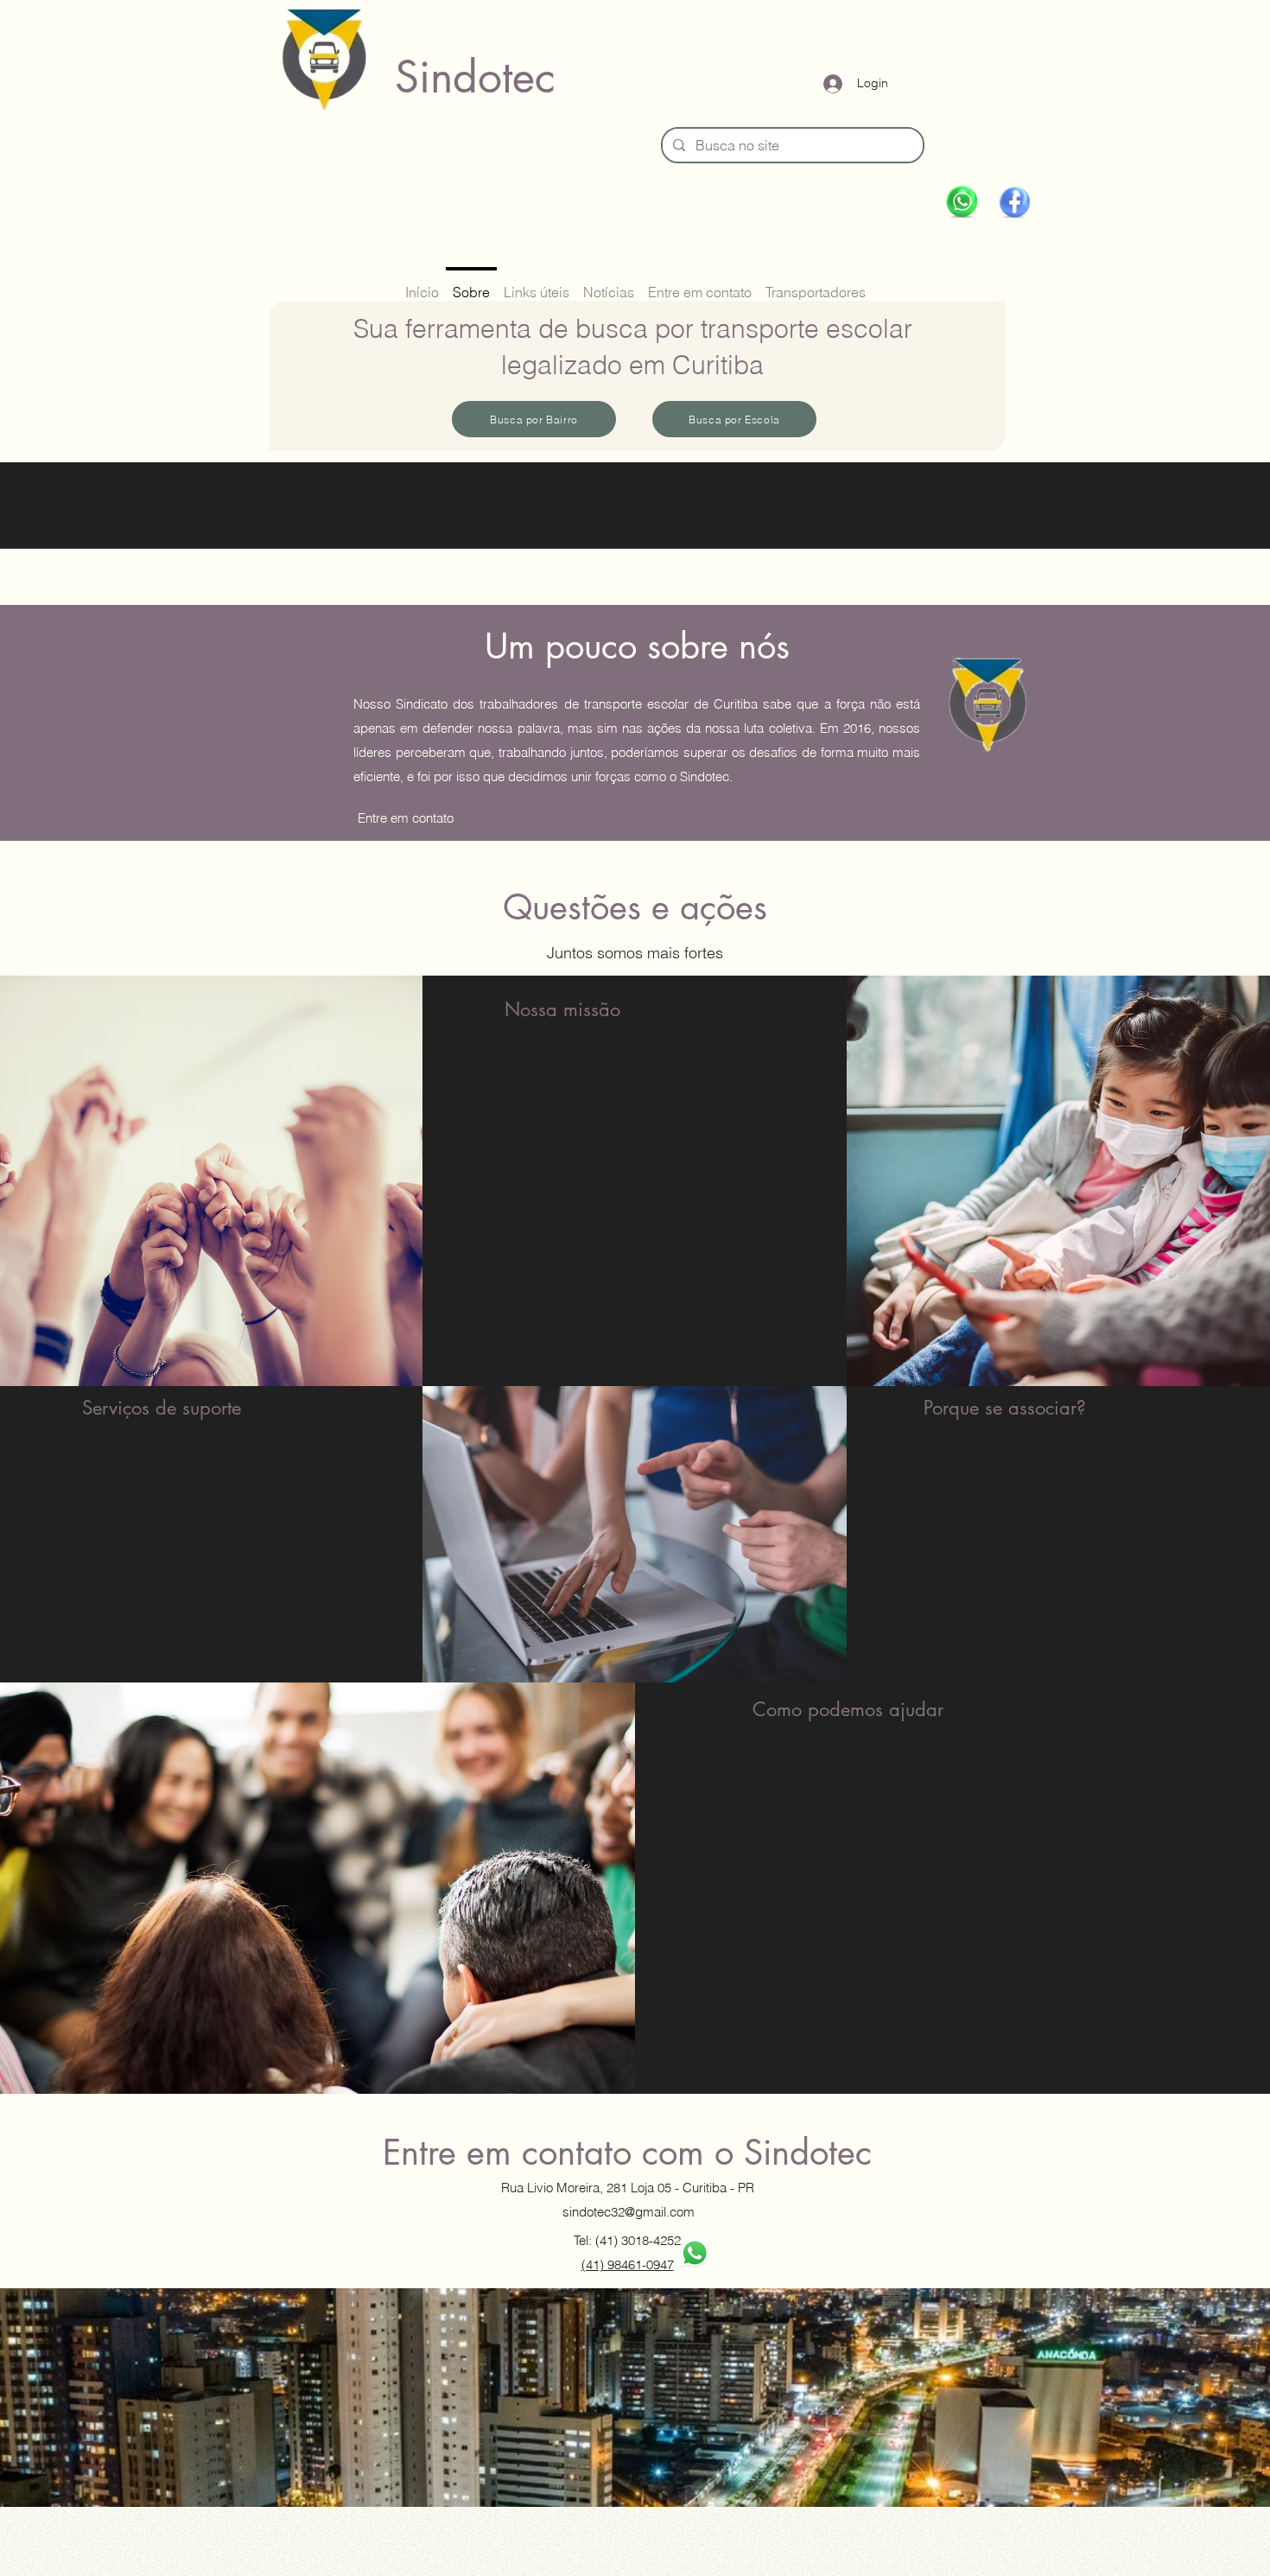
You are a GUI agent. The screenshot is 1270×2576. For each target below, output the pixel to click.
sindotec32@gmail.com (629, 2212)
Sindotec (475, 77)
